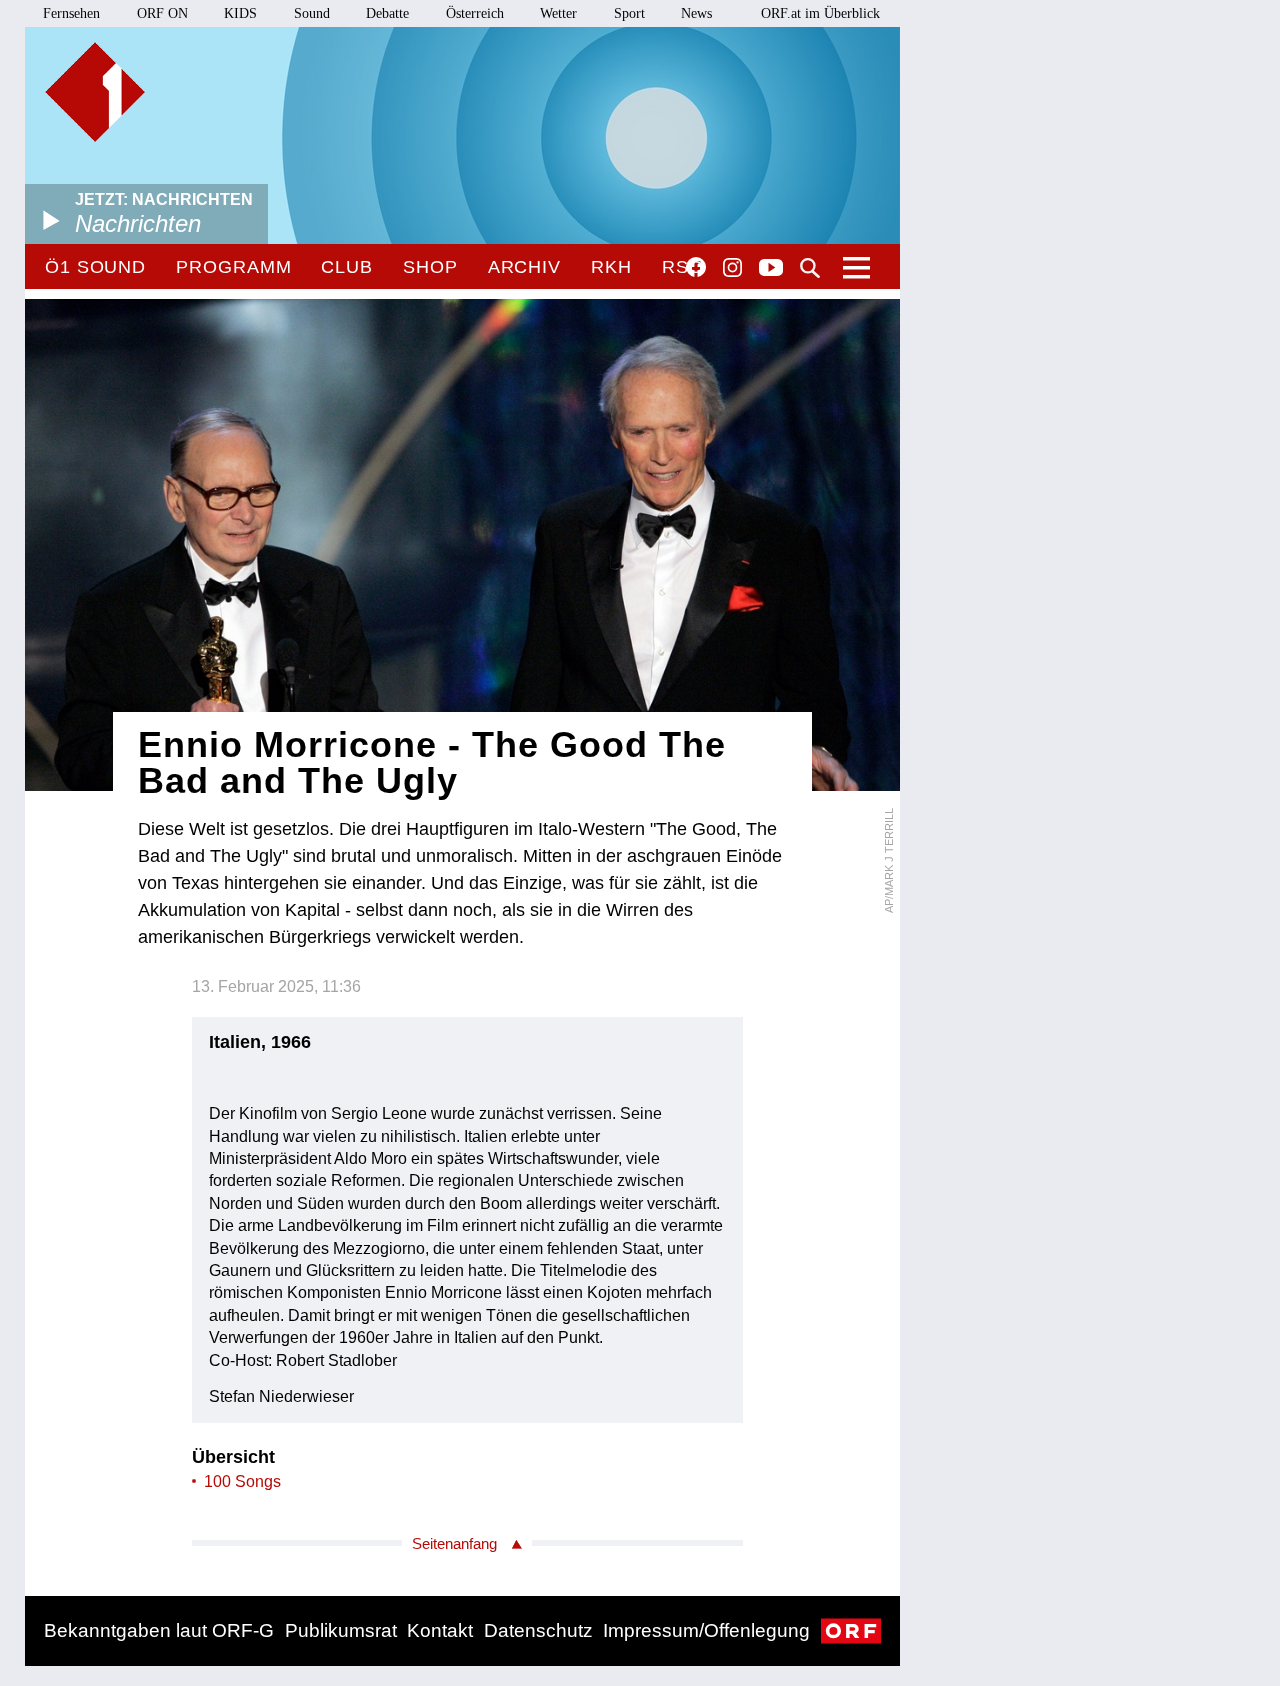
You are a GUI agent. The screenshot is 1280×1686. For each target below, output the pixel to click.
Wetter (558, 13)
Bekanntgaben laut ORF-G (159, 1630)
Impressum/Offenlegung (706, 1630)
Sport (629, 13)
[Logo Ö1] (95, 92)
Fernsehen (71, 13)
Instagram (732, 268)
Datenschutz (538, 1630)
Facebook (696, 267)
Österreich (475, 13)
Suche (810, 268)
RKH (611, 267)
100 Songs (242, 1481)
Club (347, 267)
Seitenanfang (454, 1543)
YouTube (771, 269)
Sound (312, 13)
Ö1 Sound (95, 267)
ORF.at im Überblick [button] (820, 13)
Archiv (524, 267)
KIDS (240, 13)
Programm (233, 267)
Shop (430, 267)
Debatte (387, 13)
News (696, 13)
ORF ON (162, 13)
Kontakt (440, 1630)
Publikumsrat (341, 1630)
